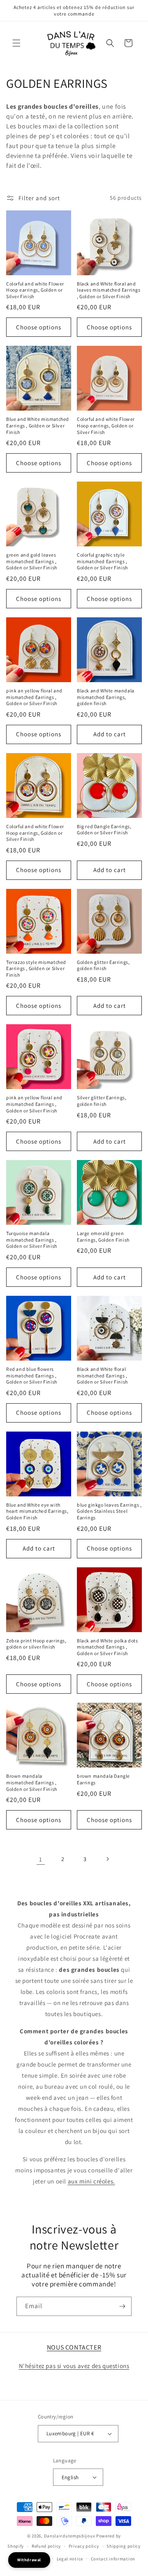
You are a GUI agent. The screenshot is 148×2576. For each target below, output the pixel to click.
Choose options (39, 327)
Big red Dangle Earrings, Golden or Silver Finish (104, 830)
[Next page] (107, 1859)
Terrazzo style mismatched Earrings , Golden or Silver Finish (36, 968)
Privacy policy (84, 2546)
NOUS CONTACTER (74, 2347)
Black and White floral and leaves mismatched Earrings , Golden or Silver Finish (109, 290)
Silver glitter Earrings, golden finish (102, 1101)
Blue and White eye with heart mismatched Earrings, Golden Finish (37, 1511)
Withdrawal (29, 2560)
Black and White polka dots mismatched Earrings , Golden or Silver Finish (108, 1647)
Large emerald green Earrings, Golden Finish (103, 1237)
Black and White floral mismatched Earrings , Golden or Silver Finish (102, 1375)
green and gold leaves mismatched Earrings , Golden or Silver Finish (32, 561)
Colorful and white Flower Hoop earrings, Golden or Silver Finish (35, 290)
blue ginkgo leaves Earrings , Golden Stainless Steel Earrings (109, 1511)
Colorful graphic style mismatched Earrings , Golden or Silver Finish (102, 561)
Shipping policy (124, 2546)
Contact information (113, 2559)
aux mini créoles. (91, 2181)
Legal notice (70, 2559)
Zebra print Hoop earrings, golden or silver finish (36, 1644)
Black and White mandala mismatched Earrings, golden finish (106, 697)
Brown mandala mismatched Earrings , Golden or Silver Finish (32, 1782)
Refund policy (46, 2546)
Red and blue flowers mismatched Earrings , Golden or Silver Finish (32, 1375)
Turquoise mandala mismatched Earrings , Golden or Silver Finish (32, 1240)
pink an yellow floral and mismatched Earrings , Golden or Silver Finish (34, 697)
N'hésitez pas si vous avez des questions (74, 2366)
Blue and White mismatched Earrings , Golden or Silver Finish (38, 425)
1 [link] (41, 1859)
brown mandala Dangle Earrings (103, 1779)
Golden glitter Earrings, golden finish (103, 965)
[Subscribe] (122, 2306)
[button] (16, 43)
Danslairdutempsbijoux (70, 2536)
